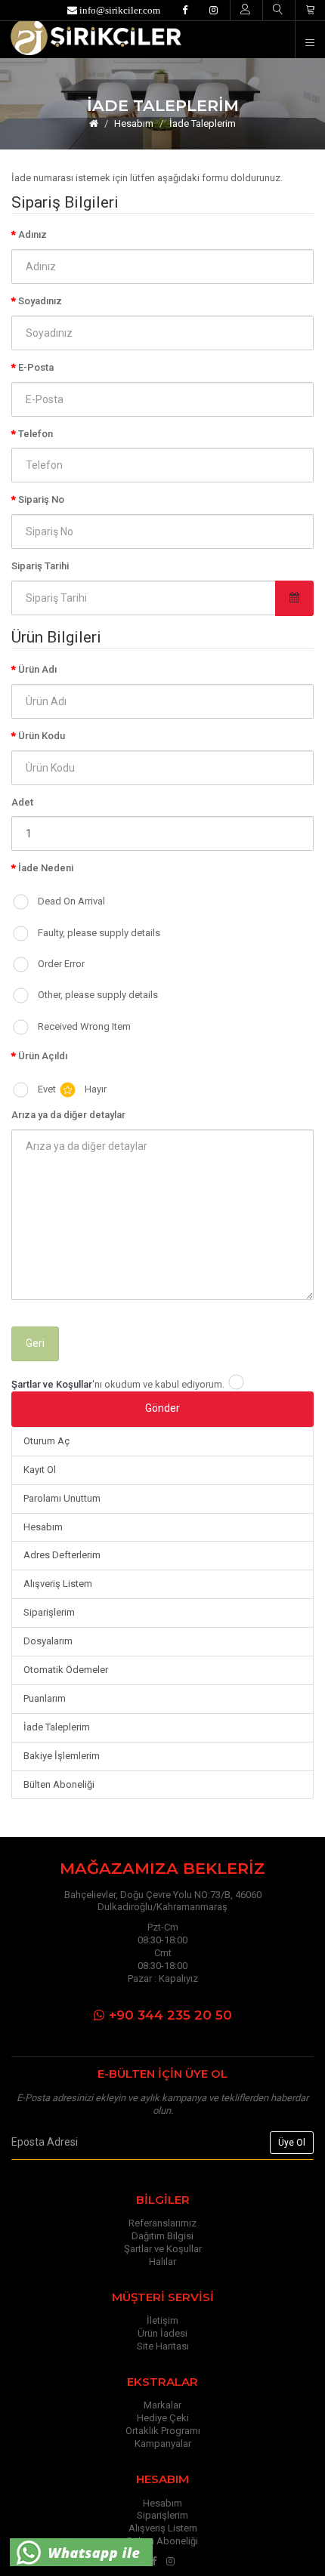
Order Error (61, 964)
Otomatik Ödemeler (66, 1670)
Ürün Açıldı (43, 1056)
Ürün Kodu (42, 736)
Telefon (36, 434)
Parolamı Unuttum (62, 1498)
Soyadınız (40, 301)
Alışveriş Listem (58, 1584)
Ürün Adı (37, 669)
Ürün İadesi (162, 2333)
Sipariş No (41, 499)
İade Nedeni (46, 868)
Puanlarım (45, 1698)
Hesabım (134, 123)
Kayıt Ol (40, 1470)
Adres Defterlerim (62, 1555)
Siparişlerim (49, 1612)
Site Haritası (163, 2346)
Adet (22, 802)
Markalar (162, 2405)
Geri (35, 1343)
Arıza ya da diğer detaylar (68, 1115)
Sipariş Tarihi (40, 566)
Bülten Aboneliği (59, 1784)
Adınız (32, 234)
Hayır (96, 1089)
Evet (47, 1089)
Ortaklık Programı (163, 2431)
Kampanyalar (163, 2444)
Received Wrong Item (84, 1026)
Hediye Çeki (163, 2418)
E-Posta (36, 367)
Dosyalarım (48, 1641)
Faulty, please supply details (99, 933)
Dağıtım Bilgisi (162, 2236)
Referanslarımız (162, 2223)
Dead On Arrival (71, 901)
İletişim (162, 2320)
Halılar (162, 2262)
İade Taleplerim (203, 123)
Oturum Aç (46, 1441)
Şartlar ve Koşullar (163, 2249)
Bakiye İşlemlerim (62, 1756)
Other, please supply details (98, 995)
